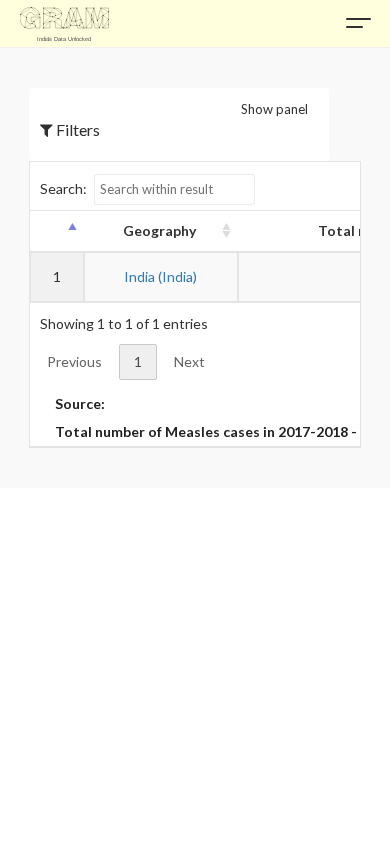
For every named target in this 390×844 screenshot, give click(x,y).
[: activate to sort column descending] (56, 231)
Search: (63, 188)
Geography (159, 230)
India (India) (160, 276)
